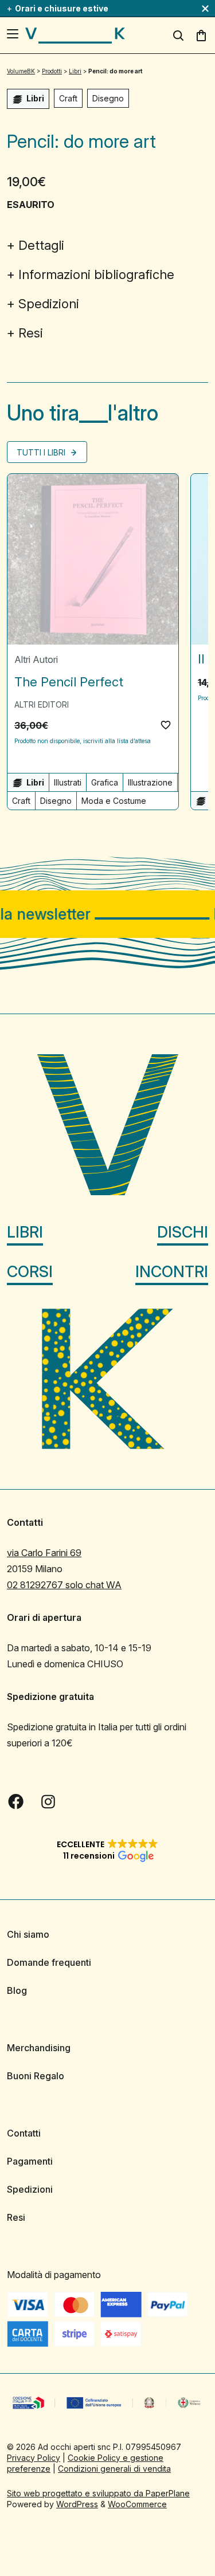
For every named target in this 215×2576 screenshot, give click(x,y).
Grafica (105, 782)
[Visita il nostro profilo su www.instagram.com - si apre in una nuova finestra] (48, 1801)
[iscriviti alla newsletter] (107, 914)
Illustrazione (150, 782)
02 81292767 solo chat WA (64, 1585)
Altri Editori (42, 704)
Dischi (183, 1232)
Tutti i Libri (42, 452)
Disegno (108, 98)
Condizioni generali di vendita (114, 2468)
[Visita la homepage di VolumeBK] (75, 36)
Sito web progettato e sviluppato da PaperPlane (98, 2493)
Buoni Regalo (36, 2076)
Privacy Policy (34, 2457)
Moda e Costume (114, 801)
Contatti (24, 2133)
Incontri (172, 1271)
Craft (68, 98)
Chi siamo (28, 1934)
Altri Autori (36, 659)
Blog (17, 1990)
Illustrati (68, 782)
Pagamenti (30, 2161)
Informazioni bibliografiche (96, 274)
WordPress (77, 2504)
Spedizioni (49, 304)
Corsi (30, 1271)
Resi (31, 333)
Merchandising (39, 2048)
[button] (166, 725)
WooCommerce (137, 2504)
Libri (25, 1232)
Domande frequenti (49, 1962)
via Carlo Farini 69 (44, 1553)
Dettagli (41, 245)
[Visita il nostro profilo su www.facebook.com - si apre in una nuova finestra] (16, 1801)
